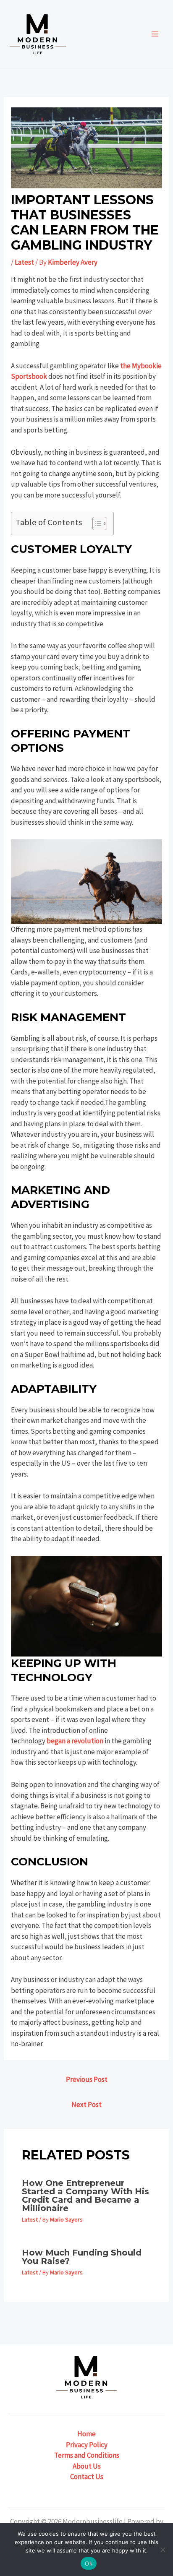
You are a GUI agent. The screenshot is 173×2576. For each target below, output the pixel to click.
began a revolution (74, 1741)
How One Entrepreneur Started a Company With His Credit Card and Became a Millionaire (85, 2196)
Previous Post (87, 2079)
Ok (89, 2563)
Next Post (86, 2105)
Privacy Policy (87, 2445)
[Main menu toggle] (155, 34)
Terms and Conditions (87, 2455)
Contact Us (87, 2477)
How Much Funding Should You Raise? (82, 2257)
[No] (163, 2550)
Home (86, 2434)
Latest (24, 262)
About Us (87, 2466)
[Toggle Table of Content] (96, 524)
